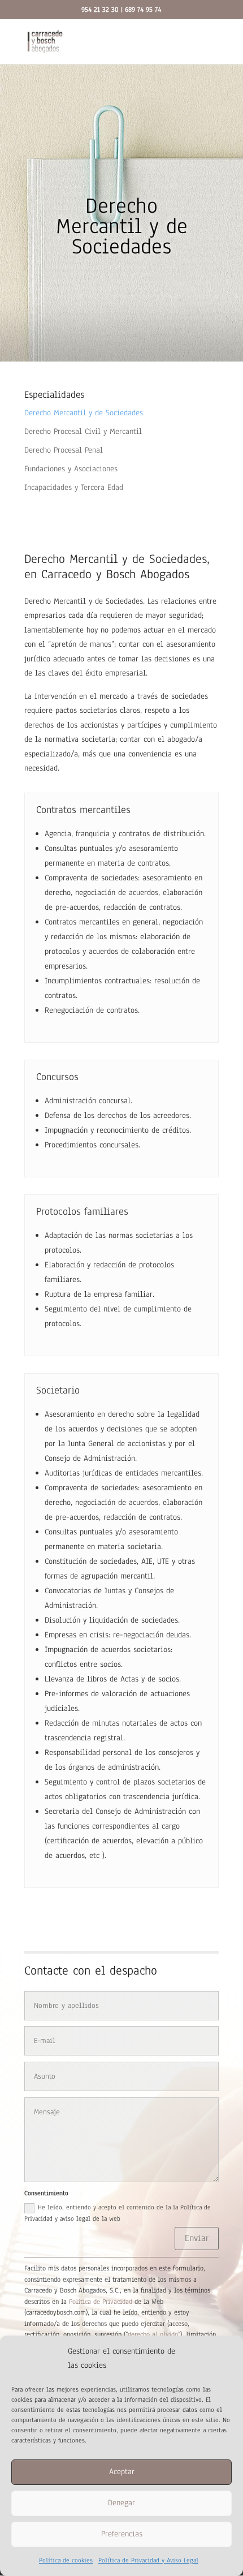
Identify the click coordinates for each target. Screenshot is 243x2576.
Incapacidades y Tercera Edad (74, 487)
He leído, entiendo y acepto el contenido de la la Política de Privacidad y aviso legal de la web (118, 2212)
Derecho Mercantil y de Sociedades (84, 413)
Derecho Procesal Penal (64, 450)
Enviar (197, 2238)
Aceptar (122, 2472)
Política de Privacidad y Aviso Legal (148, 2560)
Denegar (121, 2503)
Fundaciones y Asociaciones (71, 469)
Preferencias (122, 2534)
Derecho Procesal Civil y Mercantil (83, 431)
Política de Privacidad (101, 2302)
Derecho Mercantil (55, 601)
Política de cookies (66, 2560)
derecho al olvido (153, 2334)
